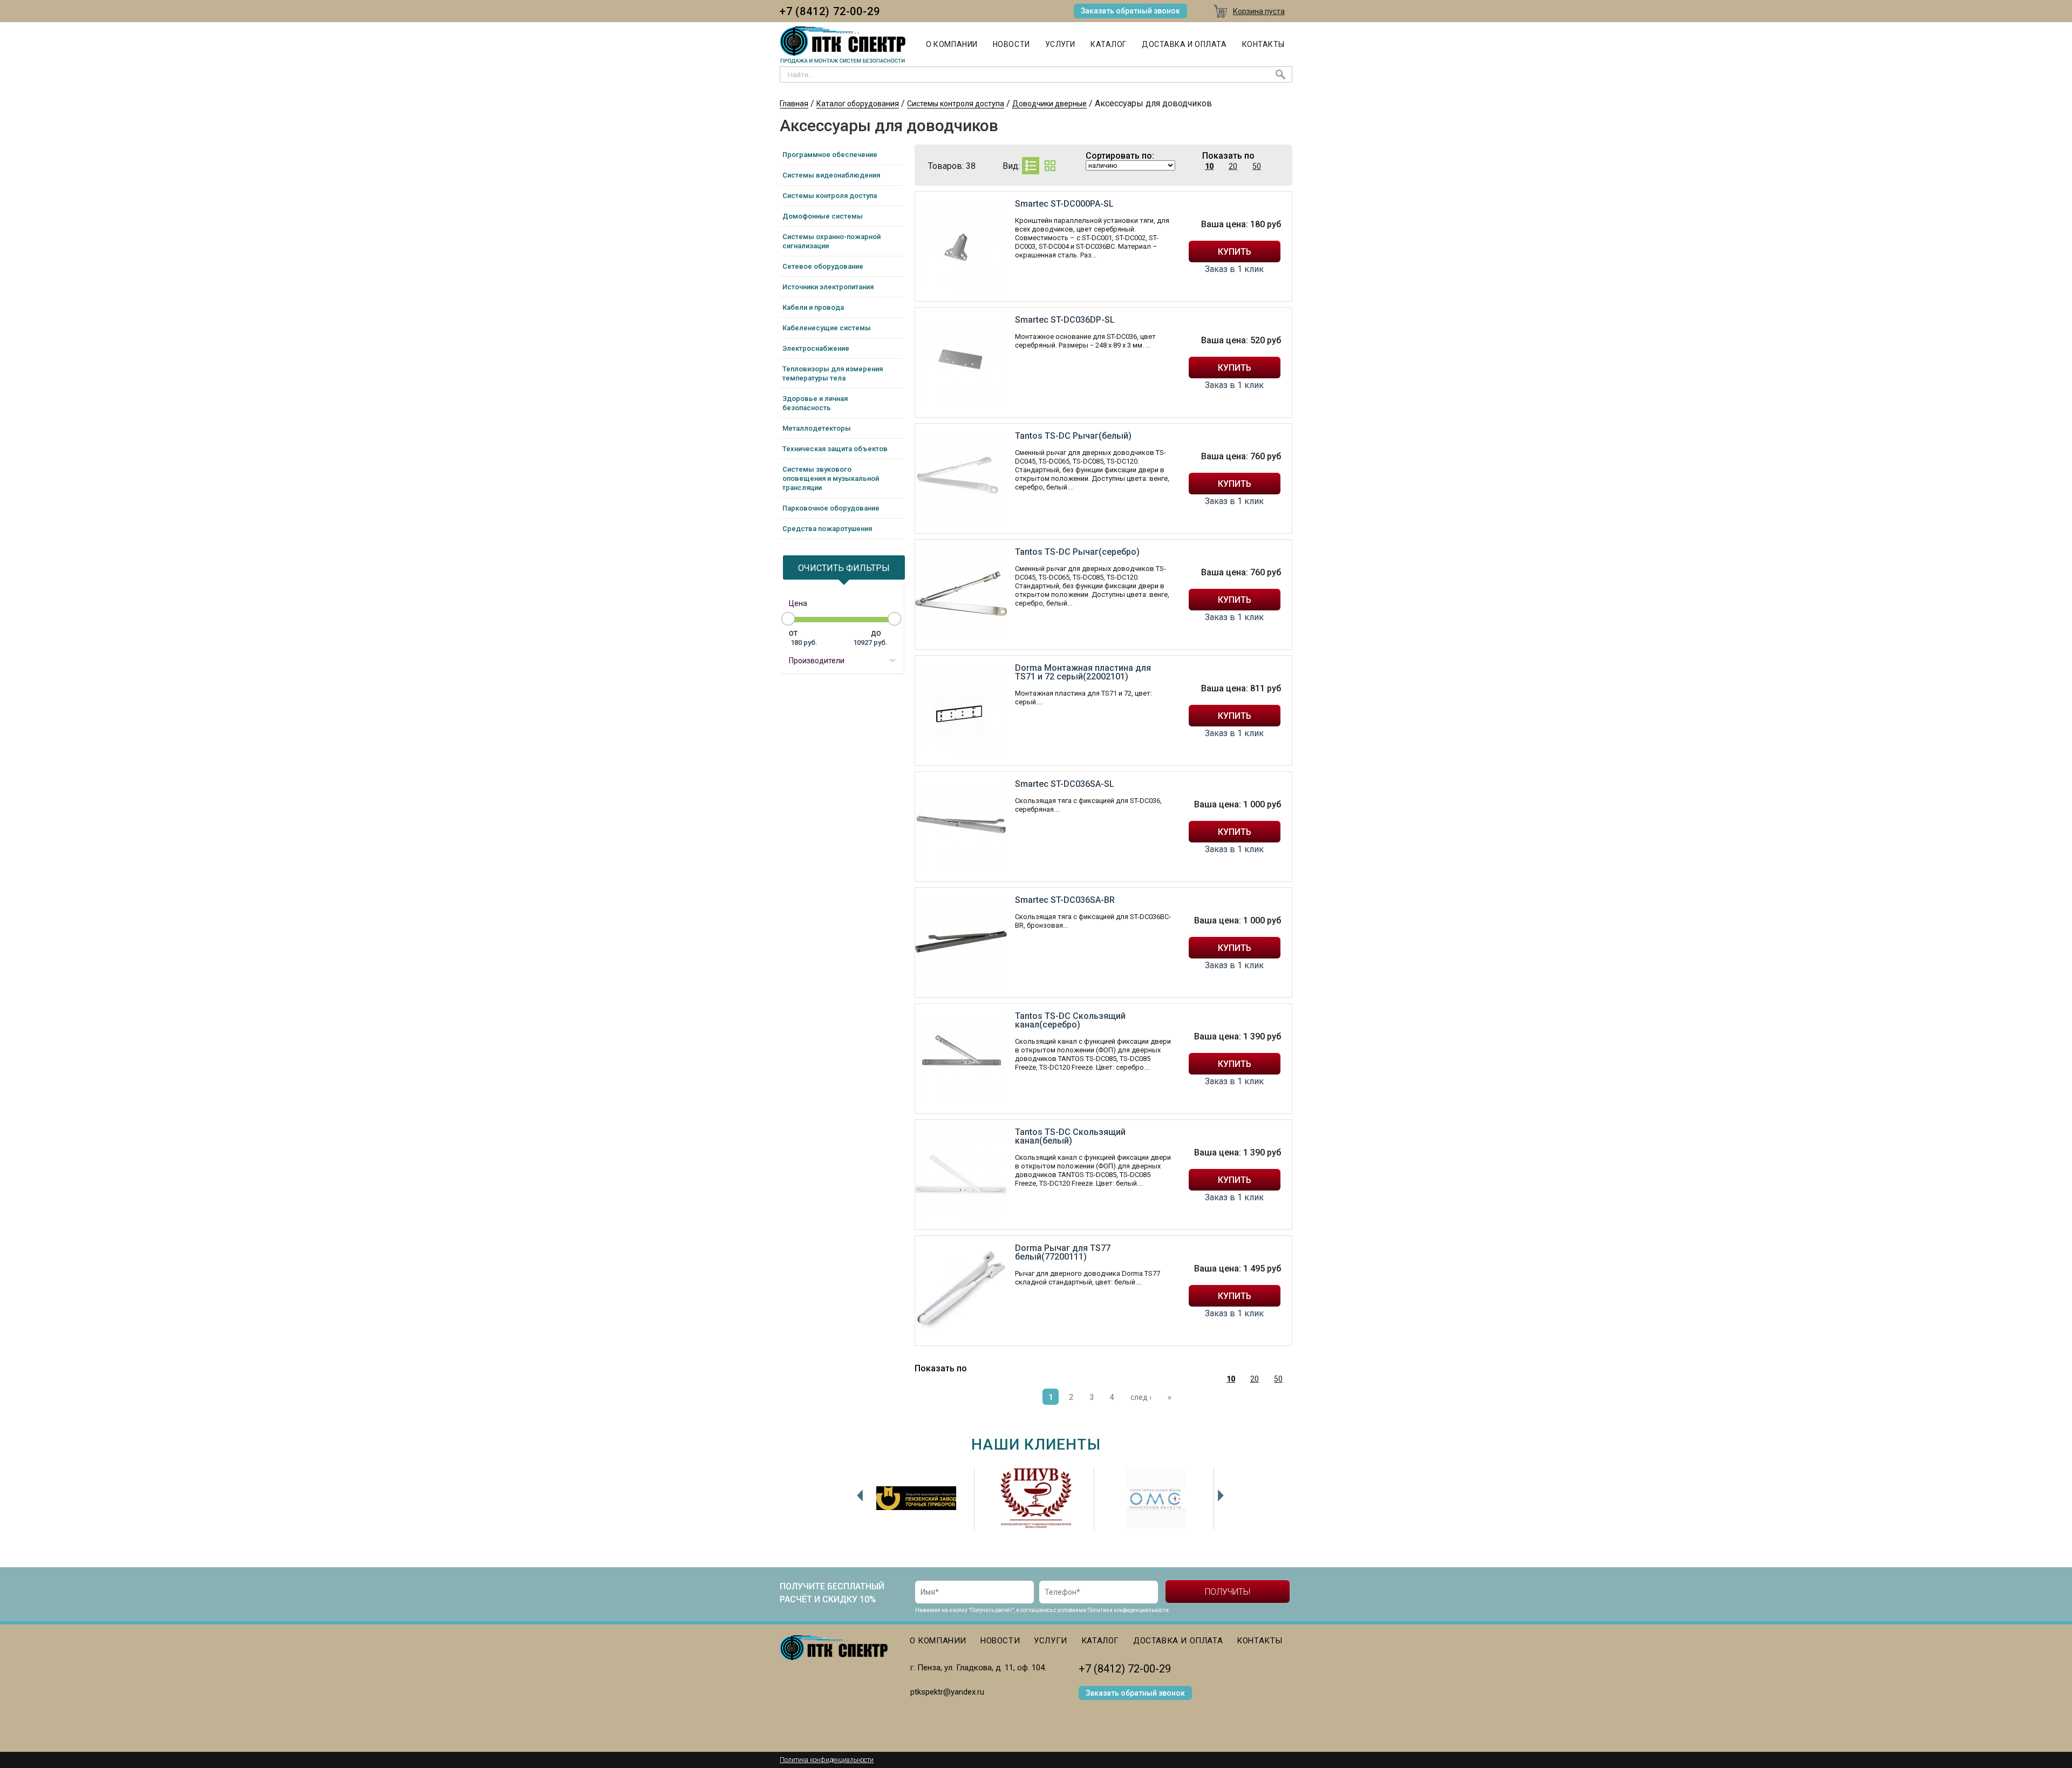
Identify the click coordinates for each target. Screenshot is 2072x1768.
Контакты (1263, 44)
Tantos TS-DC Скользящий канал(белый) (1070, 1136)
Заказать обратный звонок (1130, 11)
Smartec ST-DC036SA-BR (1065, 900)
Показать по (1228, 156)
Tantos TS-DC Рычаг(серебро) (1077, 552)
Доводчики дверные (1049, 104)
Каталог (1109, 44)
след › (1141, 1397)
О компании (952, 44)
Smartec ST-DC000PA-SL (1064, 204)
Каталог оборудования (858, 104)
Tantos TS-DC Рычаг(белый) (1073, 436)
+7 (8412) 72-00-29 (830, 11)
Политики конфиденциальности (1128, 1610)
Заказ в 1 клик (1234, 269)
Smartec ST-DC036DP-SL (1065, 320)
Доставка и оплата (1184, 44)
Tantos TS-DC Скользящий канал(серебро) (1070, 1020)
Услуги (1060, 44)
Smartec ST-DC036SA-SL (1065, 784)
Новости (1011, 44)
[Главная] (843, 45)
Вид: (1011, 166)
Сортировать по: (1120, 156)
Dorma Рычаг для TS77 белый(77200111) (1063, 1252)
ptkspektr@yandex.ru (947, 1692)
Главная (794, 104)
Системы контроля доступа (956, 104)
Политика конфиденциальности (827, 1760)
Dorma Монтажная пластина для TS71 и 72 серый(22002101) (1083, 672)
